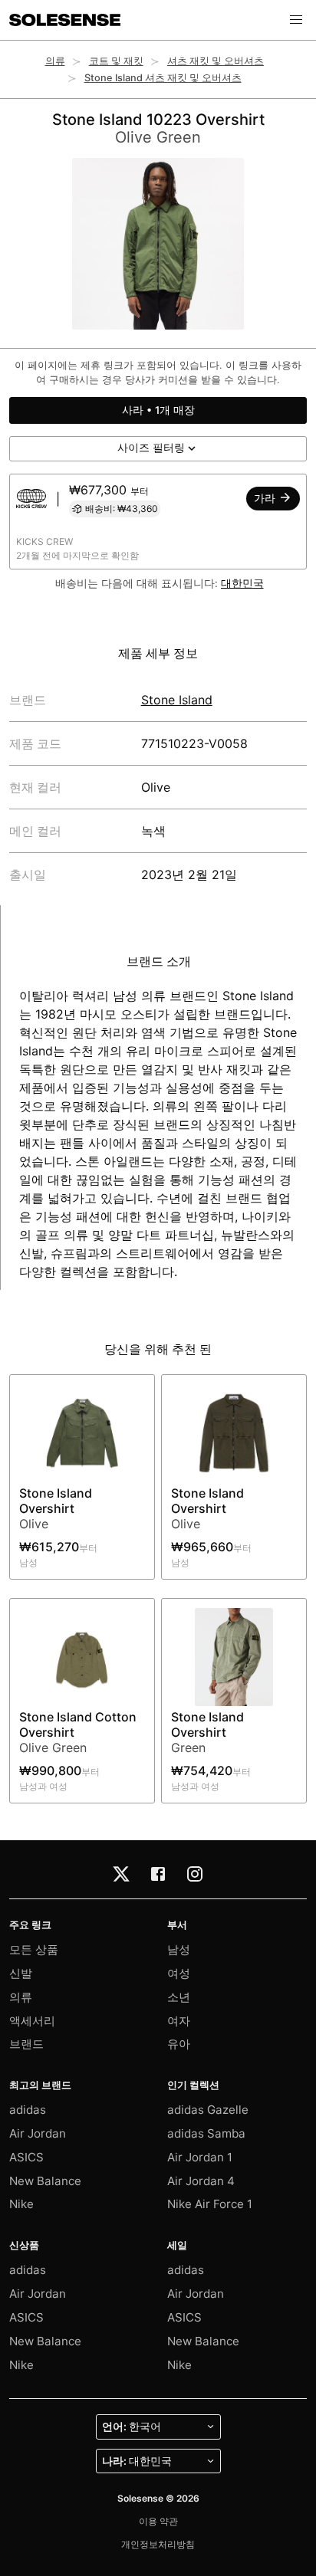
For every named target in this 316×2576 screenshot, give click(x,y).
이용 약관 (158, 2521)
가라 (266, 498)
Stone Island (177, 700)
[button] (296, 20)
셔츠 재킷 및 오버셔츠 (216, 61)
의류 (55, 61)
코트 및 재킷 (116, 61)
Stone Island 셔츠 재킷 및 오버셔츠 (163, 78)
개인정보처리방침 (158, 2544)
